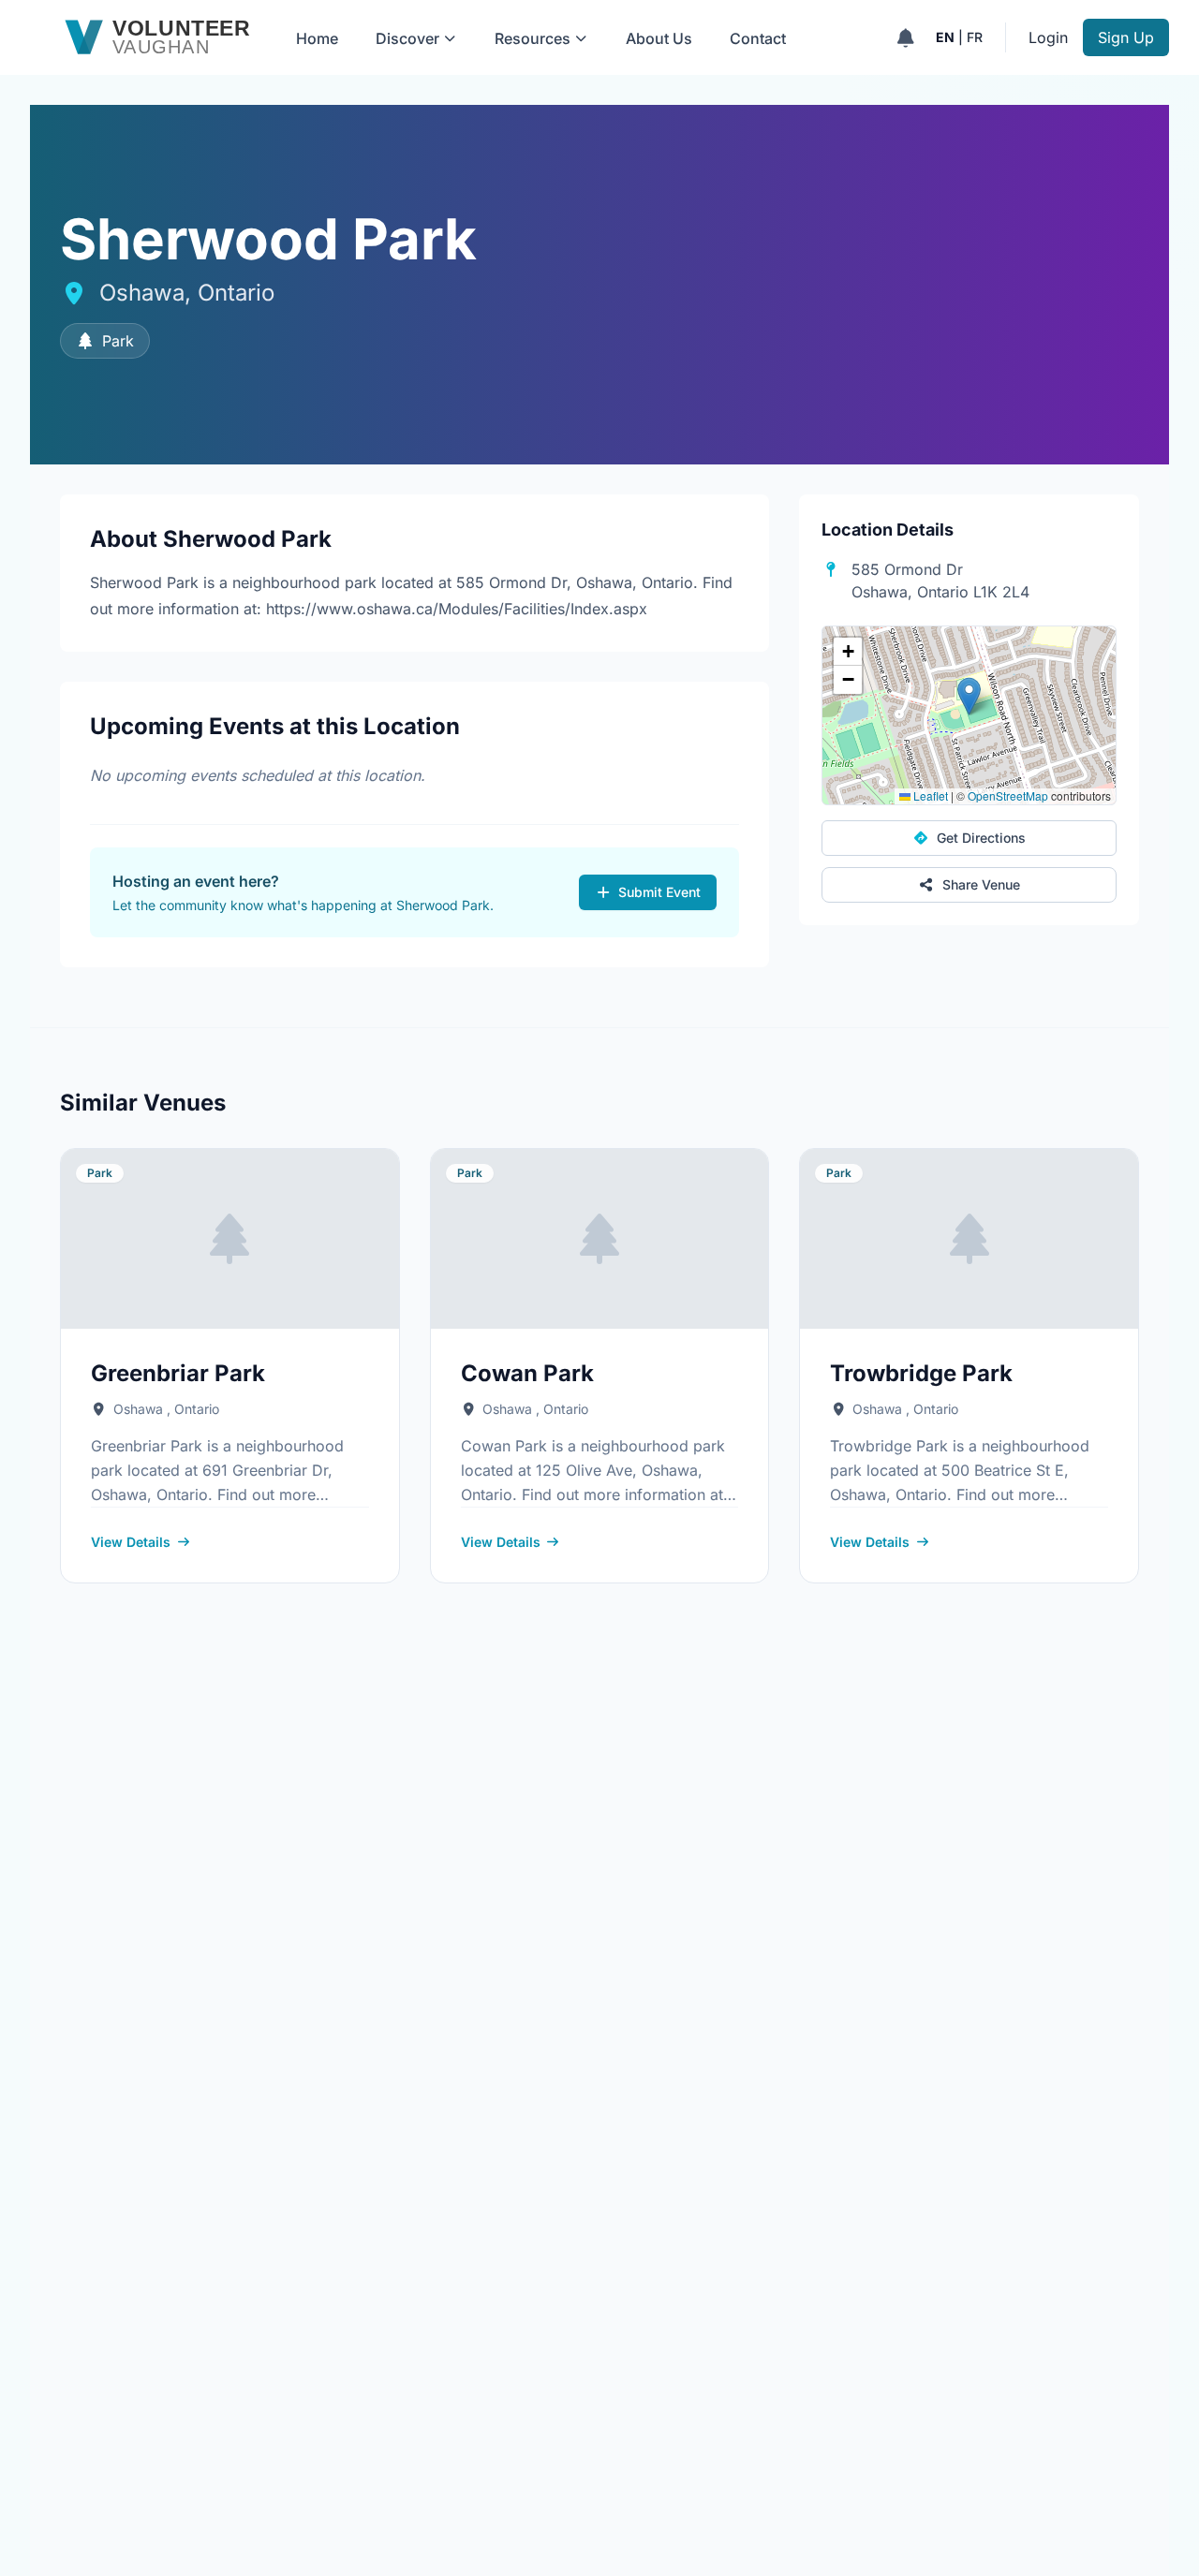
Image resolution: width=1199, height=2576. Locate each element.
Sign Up (1126, 37)
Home (317, 38)
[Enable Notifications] (905, 37)
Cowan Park (527, 1373)
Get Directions (981, 838)
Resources (533, 38)
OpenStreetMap (1008, 795)
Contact (758, 38)
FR (975, 37)
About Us (659, 38)
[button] (969, 696)
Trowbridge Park (921, 1373)
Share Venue (981, 884)
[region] (969, 715)
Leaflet (929, 795)
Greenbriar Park (178, 1373)
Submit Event (659, 892)
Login (1048, 37)
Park (118, 341)
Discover (407, 38)
